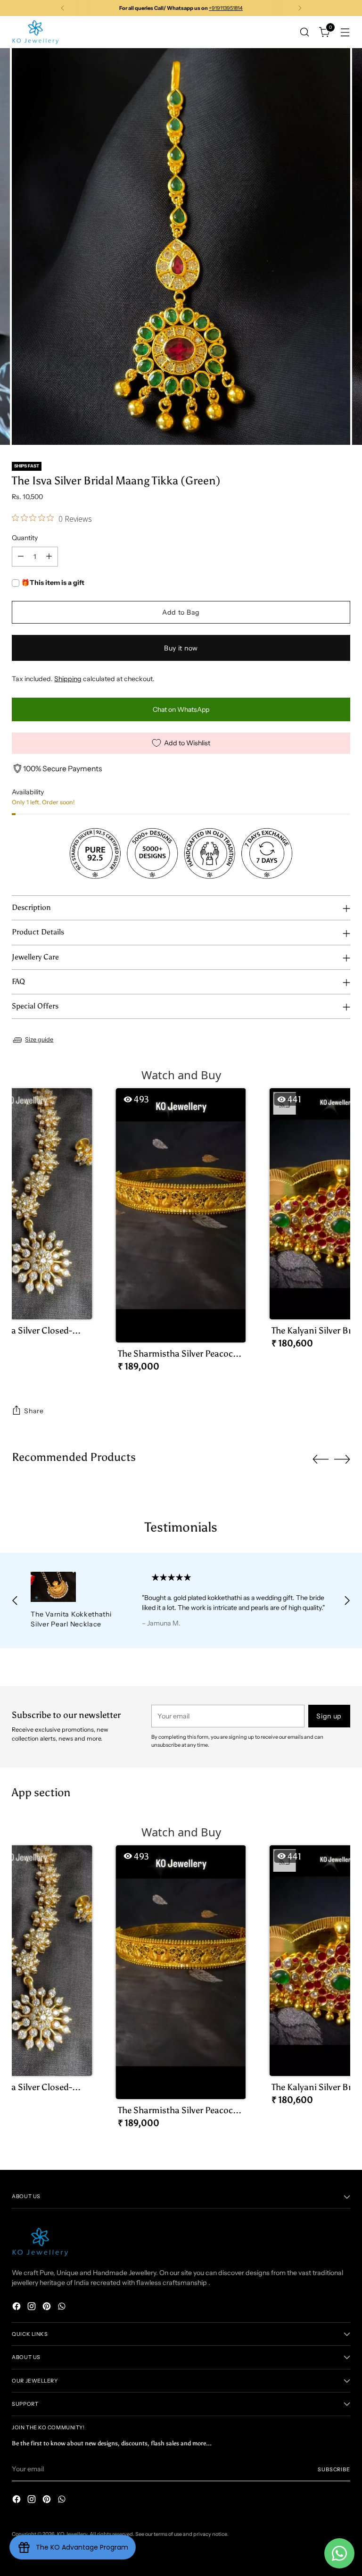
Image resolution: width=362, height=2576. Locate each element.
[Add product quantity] (49, 557)
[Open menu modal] (345, 32)
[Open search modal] (305, 32)
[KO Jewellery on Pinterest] (48, 2308)
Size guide (39, 1039)
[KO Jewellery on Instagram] (33, 2308)
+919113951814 (226, 8)
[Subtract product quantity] (21, 557)
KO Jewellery (72, 2534)
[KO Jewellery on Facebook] (17, 2308)
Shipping (68, 679)
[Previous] (63, 8)
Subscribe (334, 2469)
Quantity (25, 538)
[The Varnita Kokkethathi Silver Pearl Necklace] (76, 1587)
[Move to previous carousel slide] (321, 1459)
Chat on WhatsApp (181, 709)
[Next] (300, 8)
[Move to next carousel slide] (342, 1459)
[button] (181, 1234)
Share (34, 1411)
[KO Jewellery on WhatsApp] (63, 2308)
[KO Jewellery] (35, 32)
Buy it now (181, 648)
